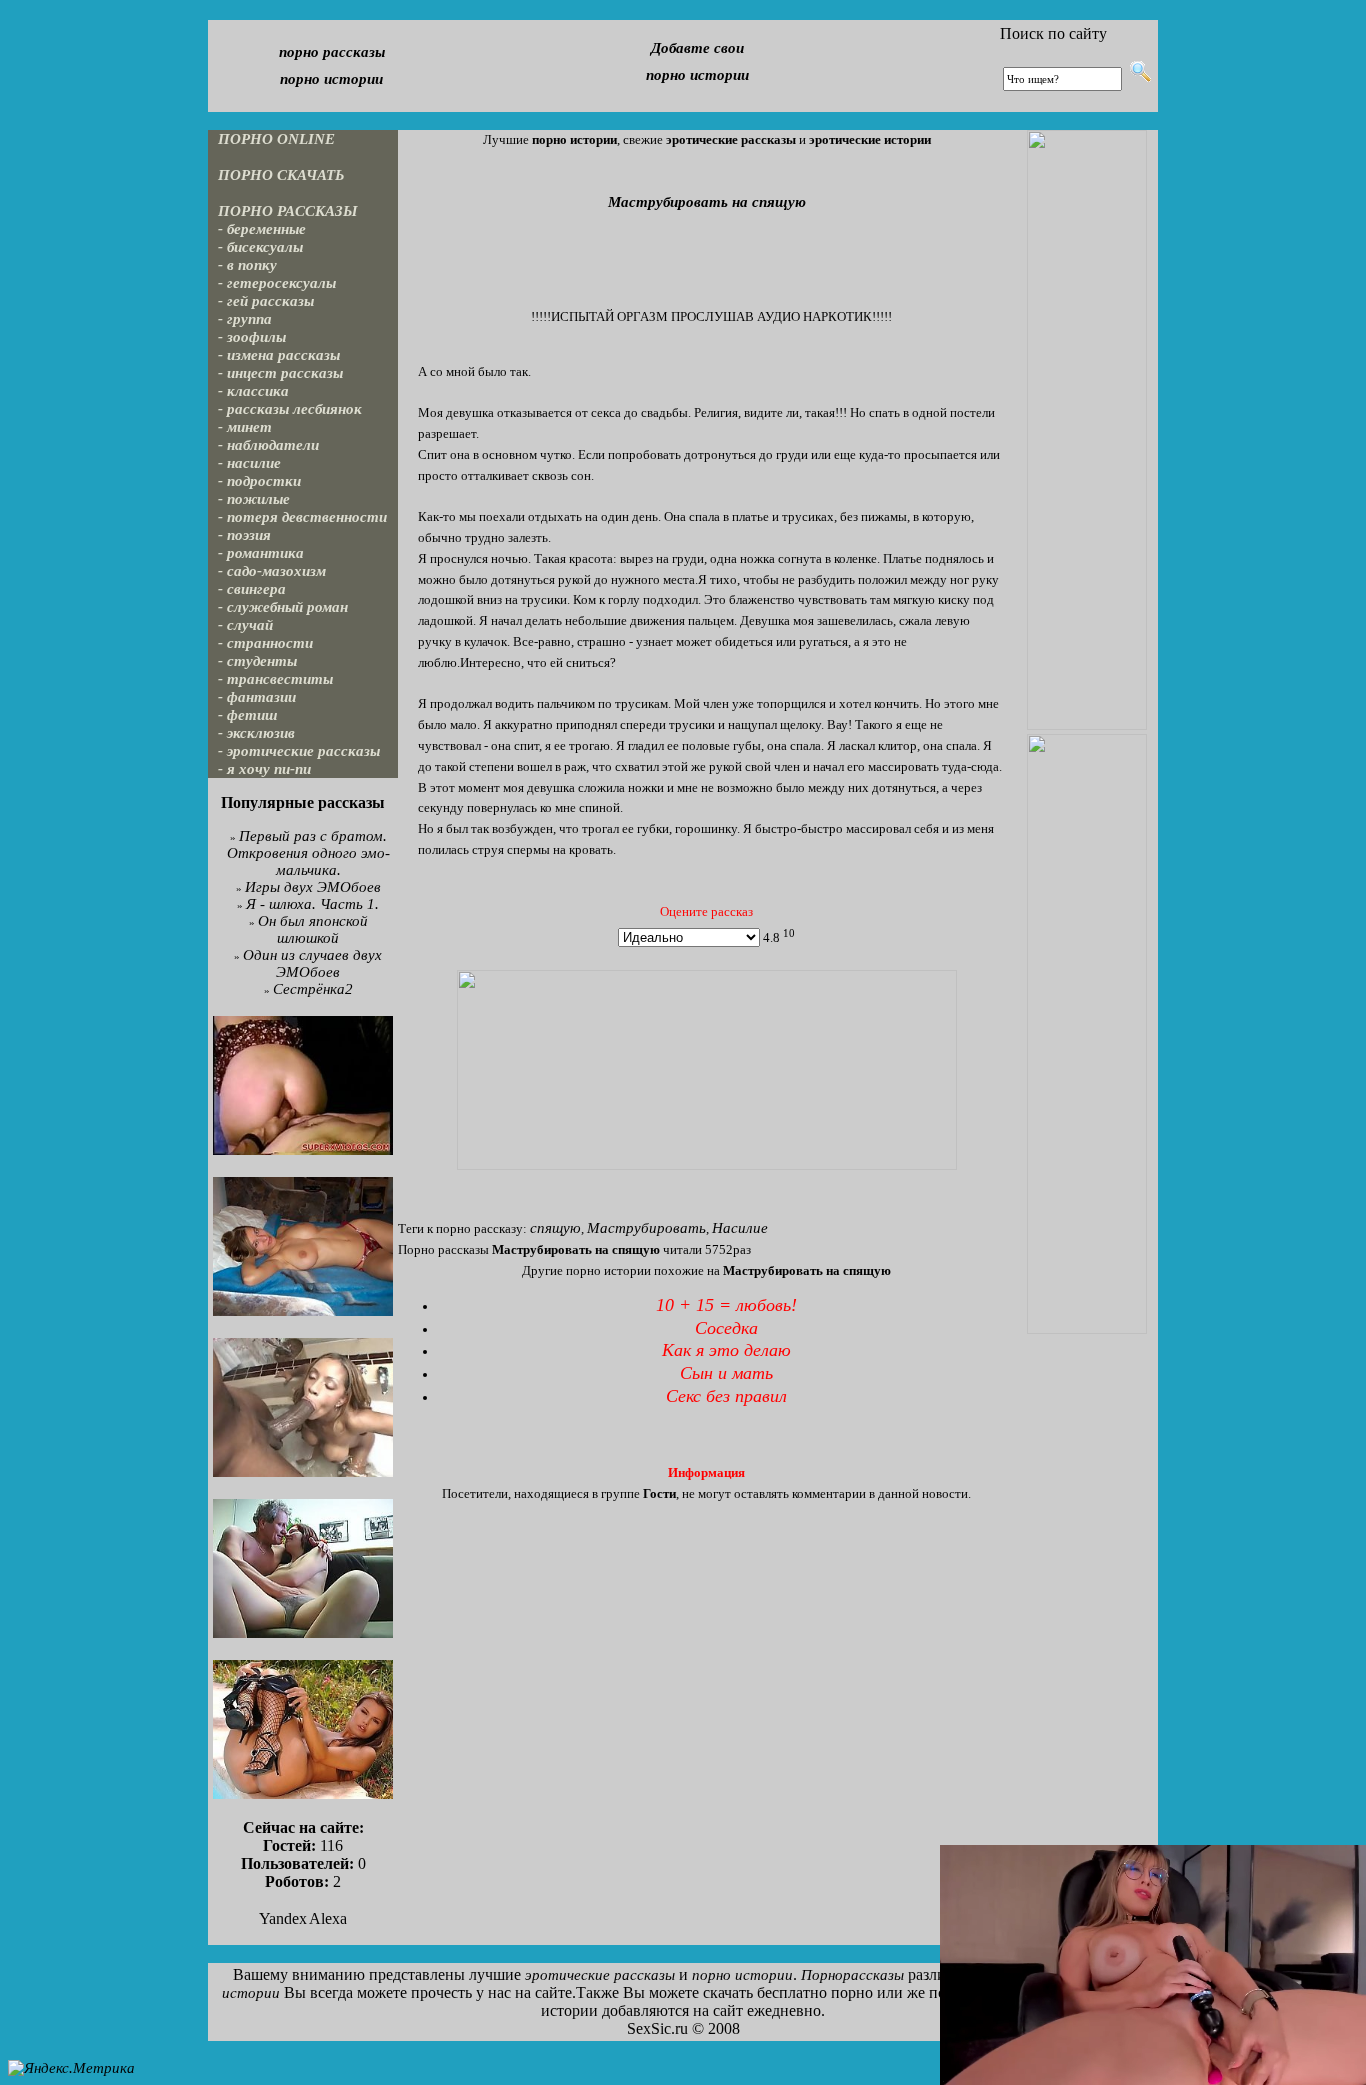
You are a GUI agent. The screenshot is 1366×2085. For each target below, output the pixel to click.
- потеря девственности (302, 517)
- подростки (259, 481)
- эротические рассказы (299, 751)
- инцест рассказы (280, 373)
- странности (265, 643)
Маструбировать (646, 1228)
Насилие (740, 1228)
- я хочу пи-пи (264, 769)
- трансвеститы (275, 679)
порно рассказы (332, 52)
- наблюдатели (268, 445)
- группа (245, 319)
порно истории (331, 79)
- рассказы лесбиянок (290, 409)
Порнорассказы (852, 1975)
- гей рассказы (266, 301)
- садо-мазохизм (272, 571)
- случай (245, 625)
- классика (253, 391)
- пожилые (254, 499)
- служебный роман (283, 607)
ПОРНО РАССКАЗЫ (288, 211)
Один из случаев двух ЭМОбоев (312, 963)
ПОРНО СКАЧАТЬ (281, 175)
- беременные (262, 229)
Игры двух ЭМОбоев (313, 887)
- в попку (247, 265)
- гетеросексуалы (277, 283)
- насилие (249, 463)
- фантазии (257, 697)
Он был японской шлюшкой (313, 929)
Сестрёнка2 (313, 989)
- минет (245, 427)
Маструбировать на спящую (707, 202)
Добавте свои (697, 48)
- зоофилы (252, 337)
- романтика (261, 553)
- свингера (252, 589)
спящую (555, 1228)
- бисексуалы (260, 247)
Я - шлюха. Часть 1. (312, 904)
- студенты (257, 661)
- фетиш (248, 715)
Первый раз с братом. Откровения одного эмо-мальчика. (308, 853)
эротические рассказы (600, 1975)
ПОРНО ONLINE (276, 139)
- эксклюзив (256, 733)
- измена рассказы (279, 355)
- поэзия (244, 535)
